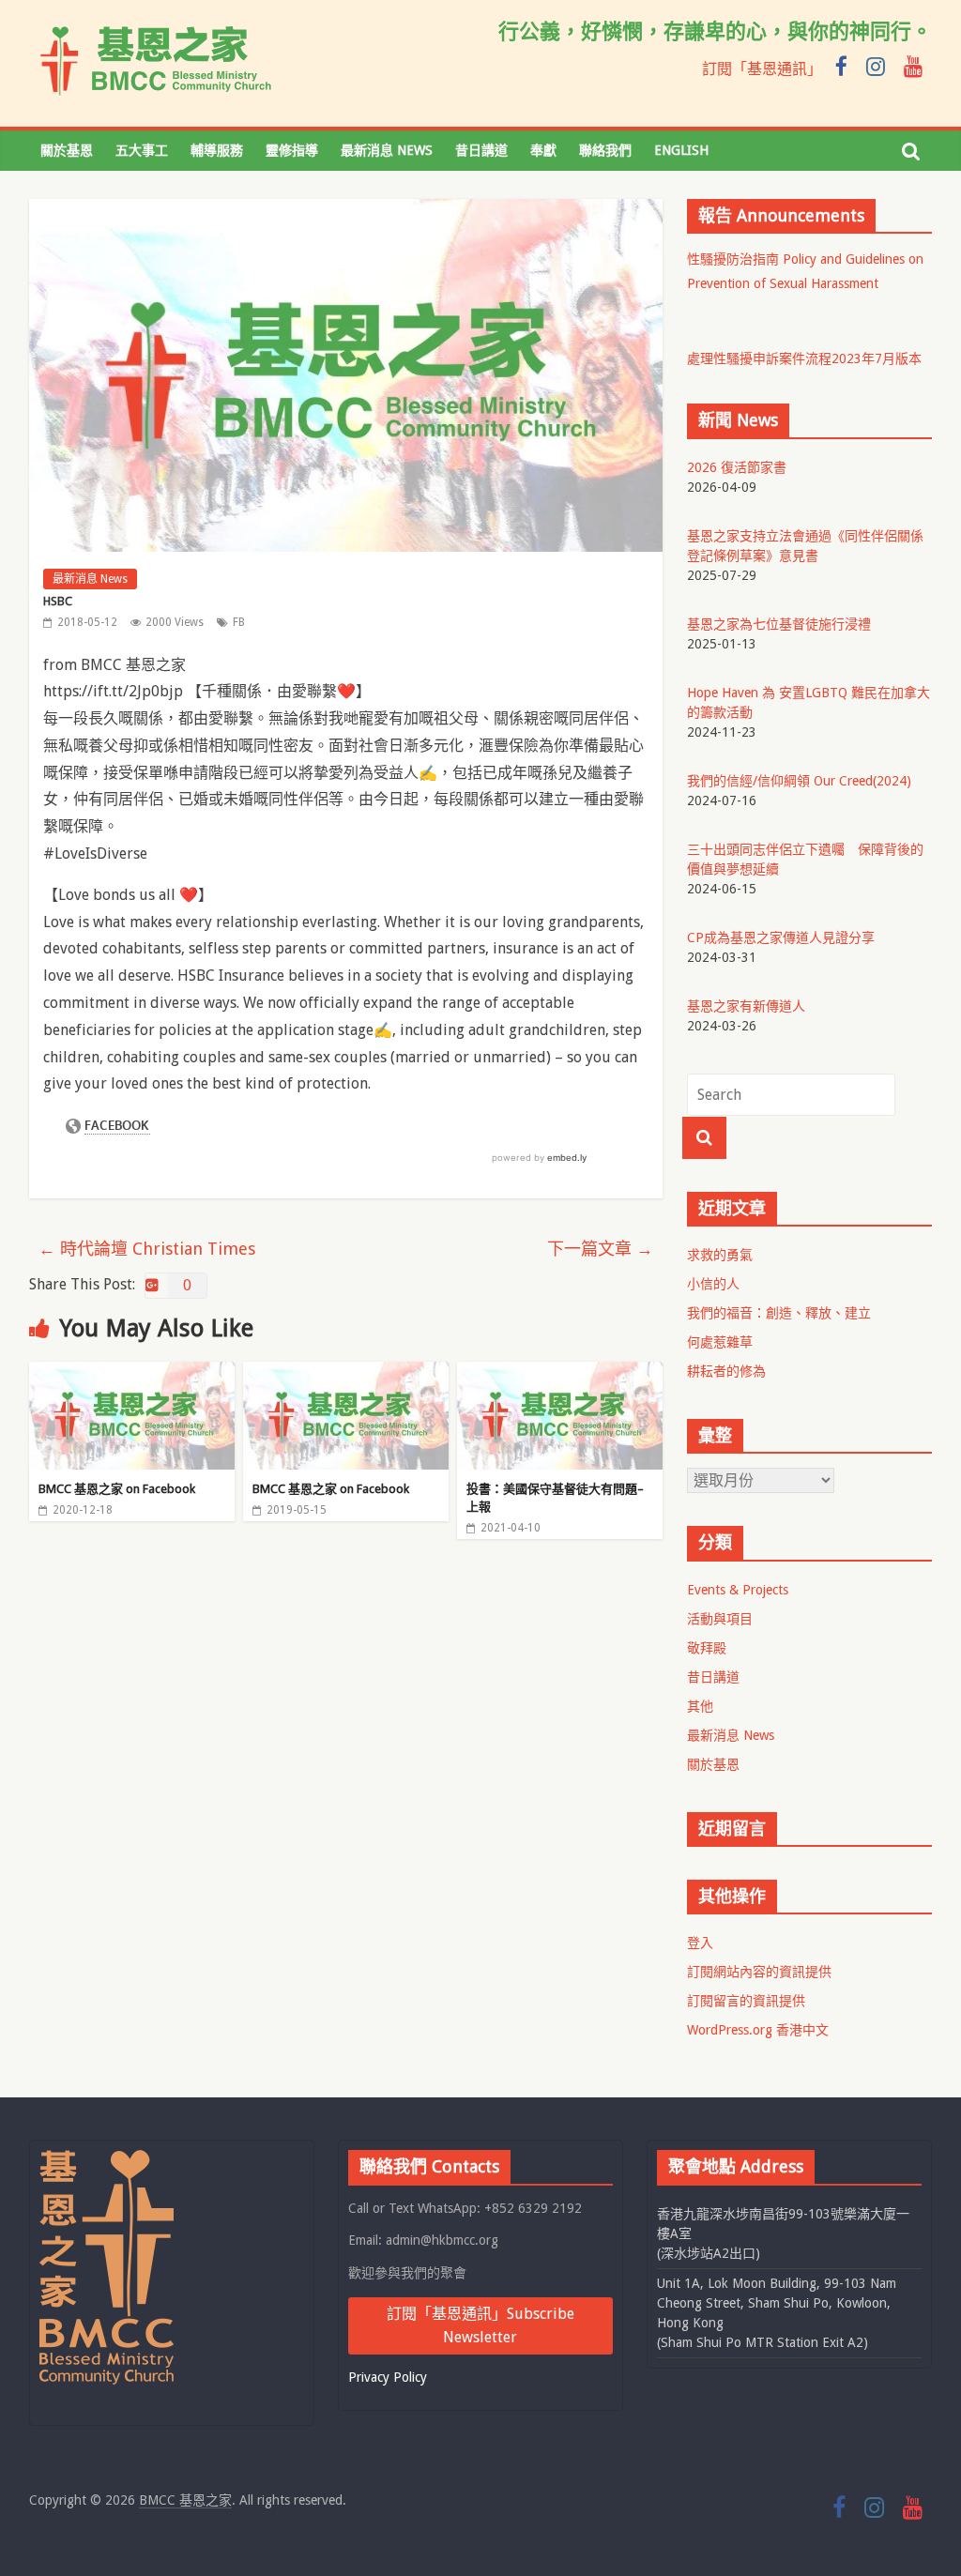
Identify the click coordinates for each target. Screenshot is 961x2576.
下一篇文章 (600, 1249)
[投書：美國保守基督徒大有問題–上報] (560, 1373)
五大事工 (142, 150)
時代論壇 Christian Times (147, 1249)
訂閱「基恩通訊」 (762, 69)
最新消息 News (387, 150)
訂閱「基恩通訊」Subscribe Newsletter (480, 2326)
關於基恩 (67, 150)
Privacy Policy (388, 2377)
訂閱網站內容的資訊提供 (759, 1972)
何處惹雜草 (720, 1342)
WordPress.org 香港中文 (758, 2030)
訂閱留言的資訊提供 (746, 2001)
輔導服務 (217, 150)
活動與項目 (720, 1619)
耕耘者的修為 (726, 1371)
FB (239, 622)
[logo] (107, 2158)
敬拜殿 (707, 1648)
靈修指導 (292, 150)
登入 (700, 1943)
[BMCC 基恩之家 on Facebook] (132, 1373)
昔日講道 (481, 150)
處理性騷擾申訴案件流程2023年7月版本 (804, 358)
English (681, 150)
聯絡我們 (605, 150)
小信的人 (713, 1284)
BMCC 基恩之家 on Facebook (117, 1489)
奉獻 (543, 150)
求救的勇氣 (720, 1255)
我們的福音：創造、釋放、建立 (779, 1313)
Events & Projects (738, 1590)
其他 (700, 1706)
